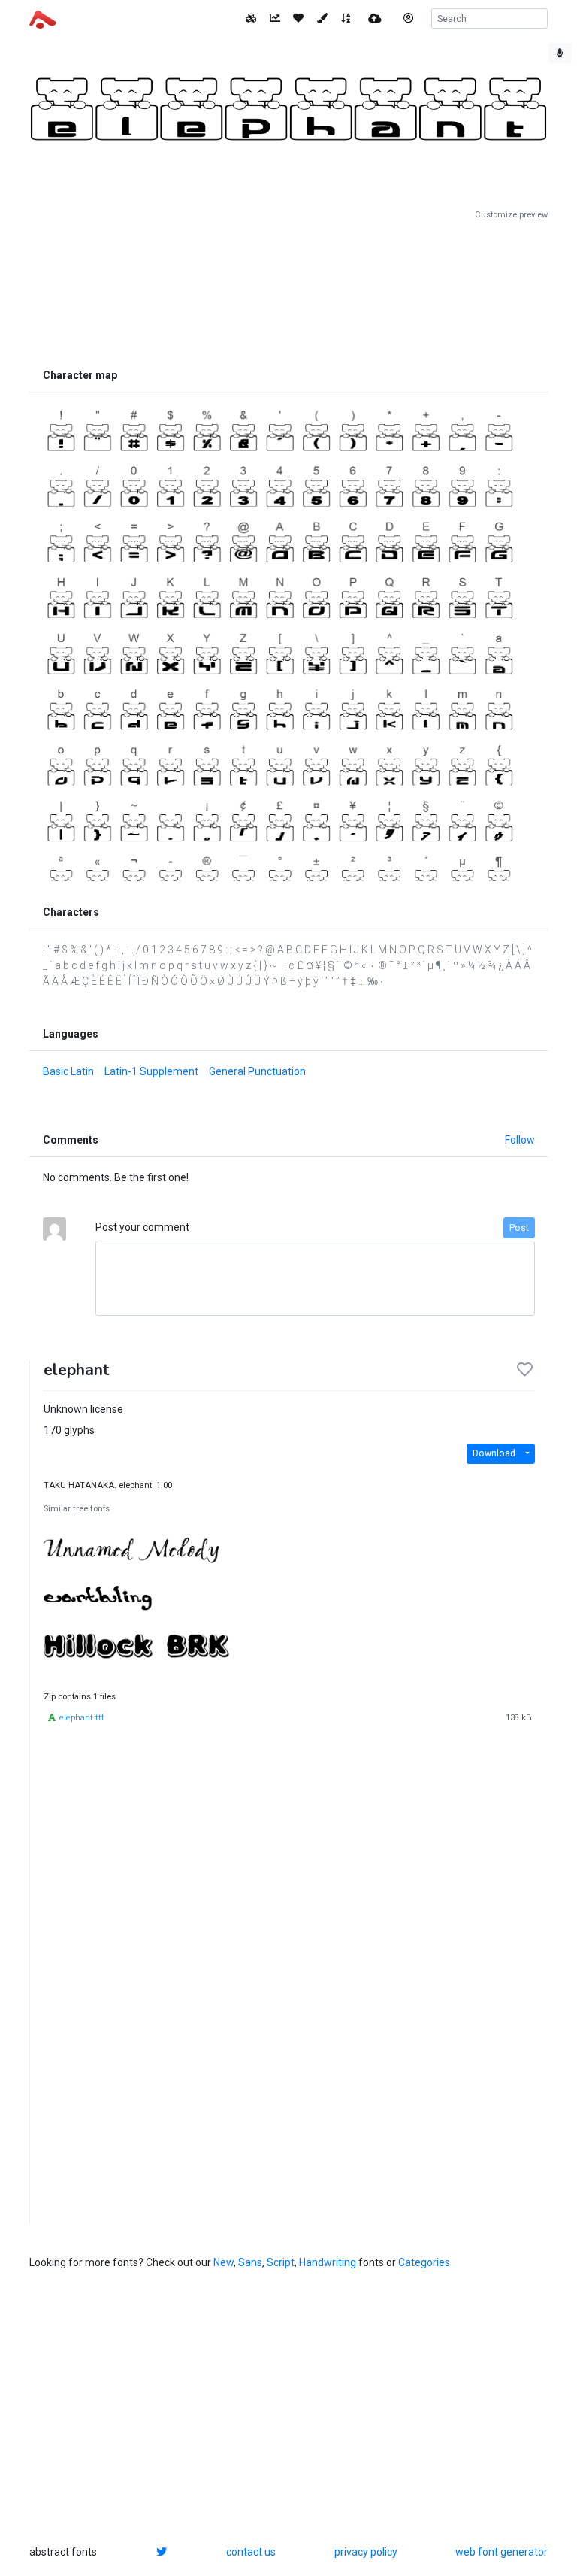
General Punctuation (257, 1071)
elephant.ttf (82, 1718)
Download (494, 1453)
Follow (520, 1140)
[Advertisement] (288, 291)
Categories (424, 2262)
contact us (251, 2552)
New (224, 2262)
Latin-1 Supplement (151, 1071)
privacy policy (366, 2552)
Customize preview (511, 215)
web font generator (501, 2552)
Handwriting (328, 2262)
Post (519, 1228)
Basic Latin (68, 1071)
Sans (250, 2262)
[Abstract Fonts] (43, 18)
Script (281, 2262)
